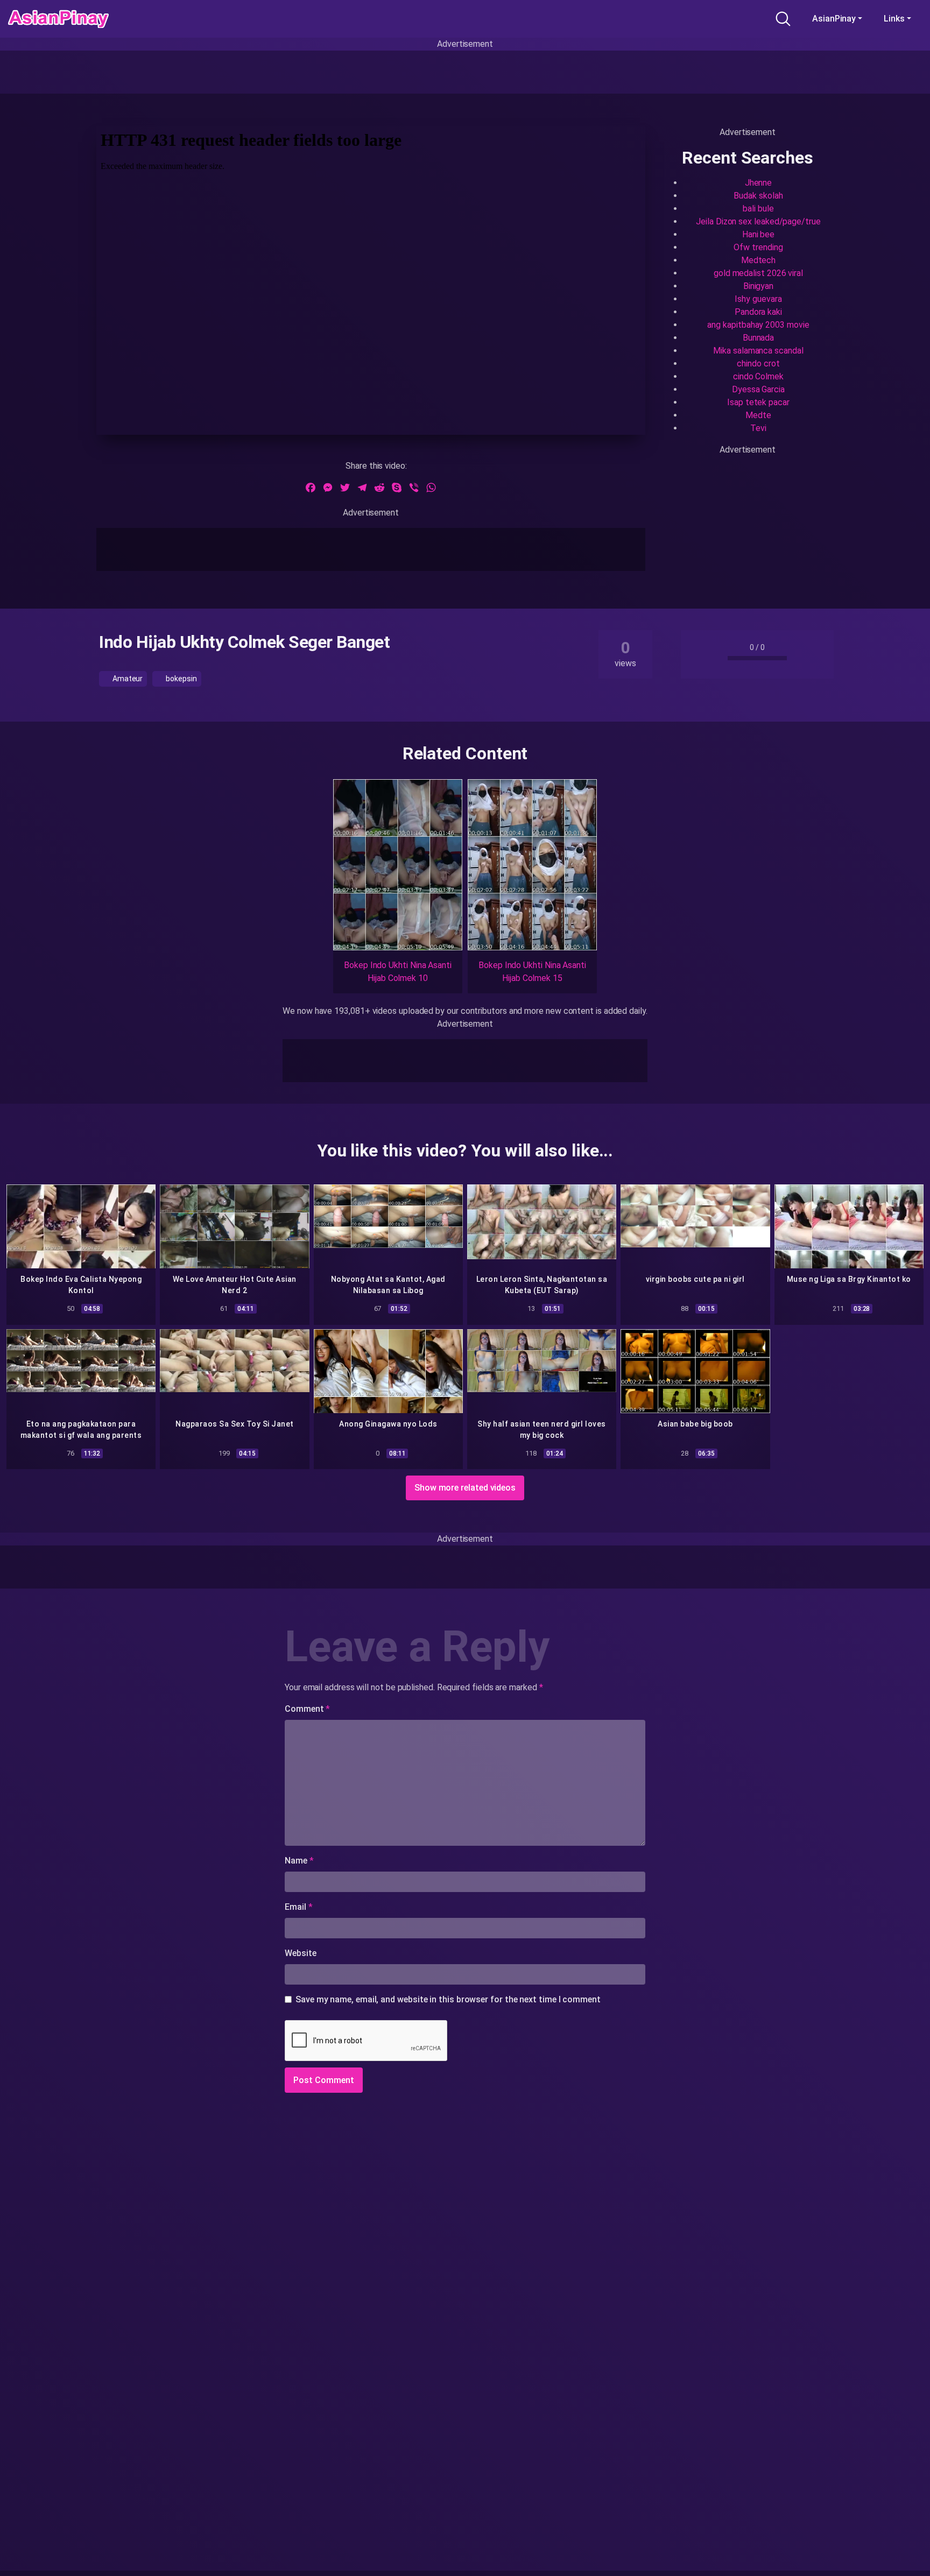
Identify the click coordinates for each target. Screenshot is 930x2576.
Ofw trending (758, 247)
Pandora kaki (758, 312)
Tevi (758, 428)
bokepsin (180, 679)
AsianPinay (834, 19)
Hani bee (758, 234)
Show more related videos (465, 1488)
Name (299, 1861)
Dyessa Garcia (758, 389)
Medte (758, 415)
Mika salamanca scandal (758, 351)
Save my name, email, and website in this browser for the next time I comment (448, 1999)
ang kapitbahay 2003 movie (758, 325)
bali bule (758, 209)
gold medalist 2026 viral (758, 273)
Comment (307, 1709)
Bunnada (758, 338)
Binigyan (758, 286)
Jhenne (759, 183)
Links (894, 19)
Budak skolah (758, 196)
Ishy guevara (758, 299)
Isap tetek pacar (758, 402)
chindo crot (758, 364)
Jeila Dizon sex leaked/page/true (758, 221)
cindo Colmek (758, 376)
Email (298, 1907)
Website (300, 1953)
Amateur (127, 679)
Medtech (758, 260)
